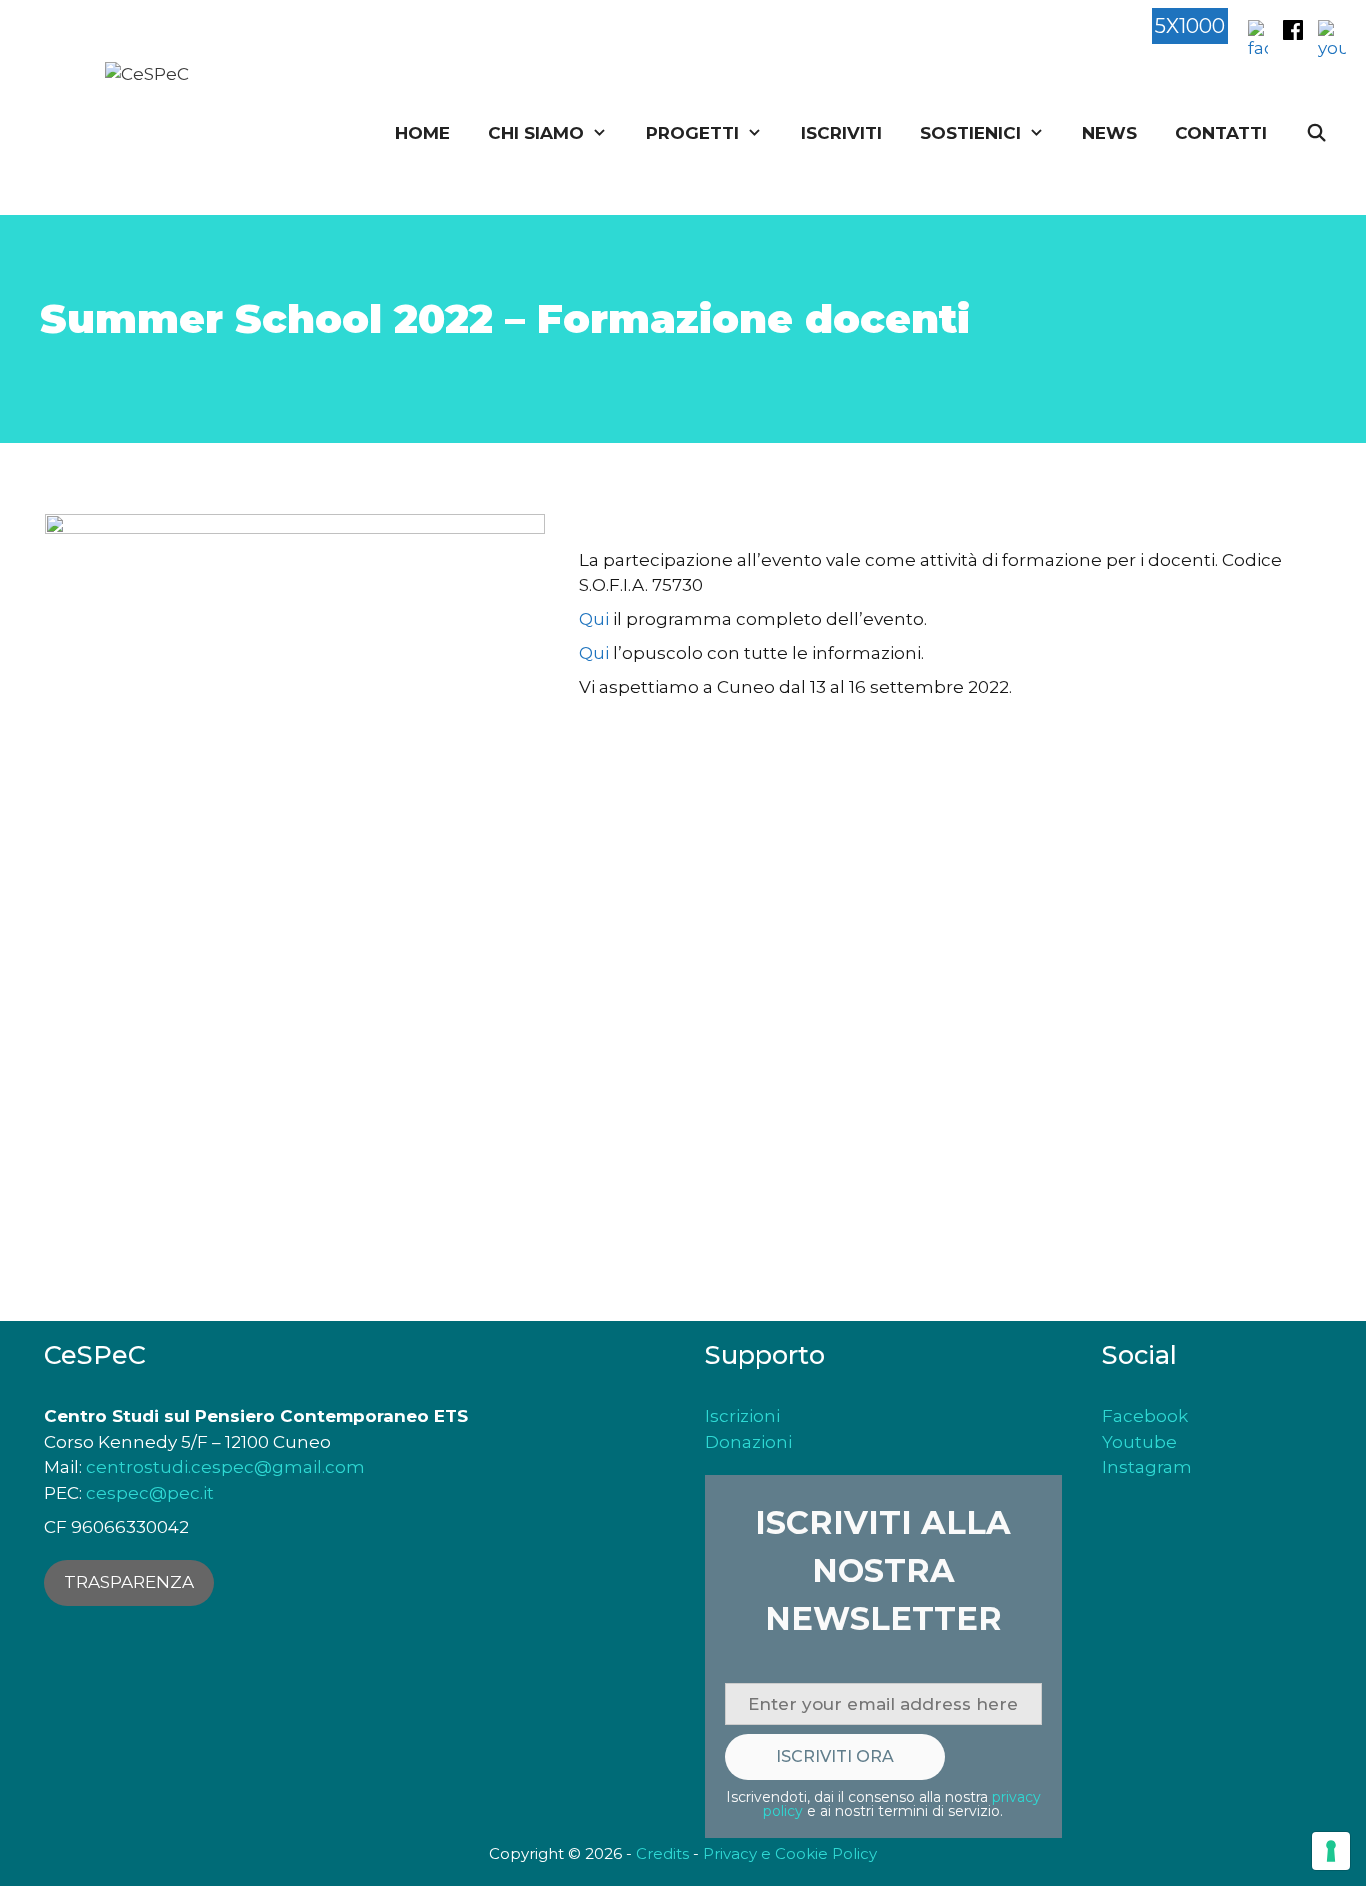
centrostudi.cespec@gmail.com (225, 1467)
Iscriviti (841, 133)
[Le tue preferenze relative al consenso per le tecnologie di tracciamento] (1331, 1851)
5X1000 (1190, 26)
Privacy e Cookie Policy (790, 1853)
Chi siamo (536, 133)
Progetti (692, 133)
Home (422, 133)
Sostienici (970, 133)
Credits (662, 1853)
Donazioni (748, 1442)
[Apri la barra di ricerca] (1316, 133)
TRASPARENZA (129, 1582)
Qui (594, 619)
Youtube (1139, 1442)
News (1109, 133)
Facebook (1145, 1416)
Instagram (1147, 1467)
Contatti (1221, 133)
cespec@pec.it (150, 1493)
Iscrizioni (742, 1416)
